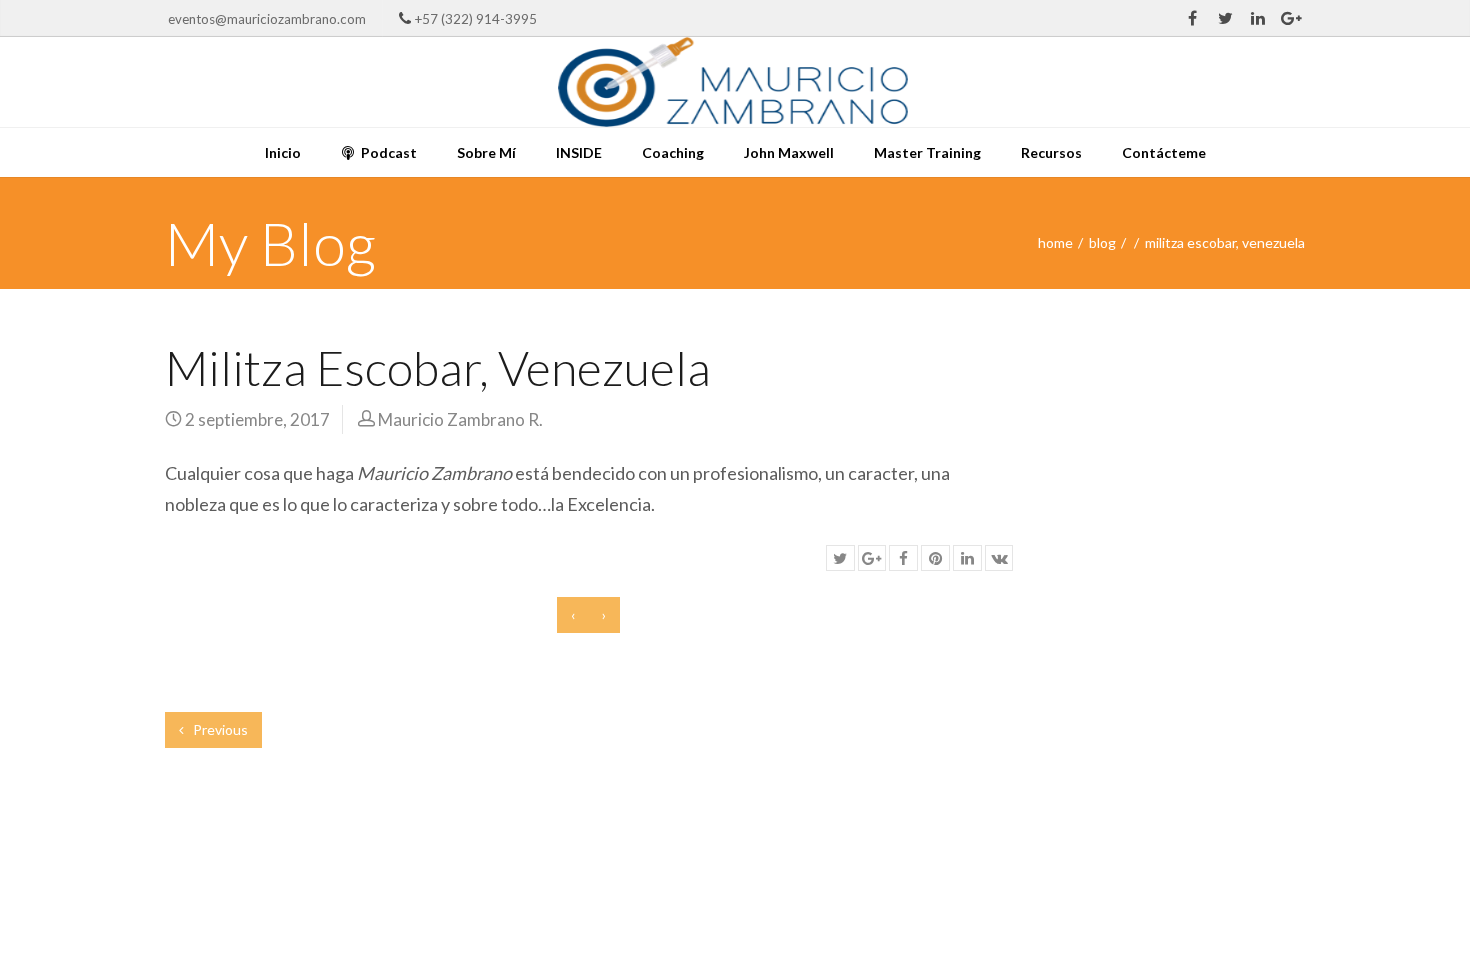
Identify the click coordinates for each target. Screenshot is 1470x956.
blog (1102, 242)
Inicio (283, 152)
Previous (219, 729)
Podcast (387, 152)
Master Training (927, 152)
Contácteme (1164, 152)
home (1055, 242)
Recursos (1051, 152)
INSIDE (579, 152)
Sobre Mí (486, 152)
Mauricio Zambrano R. (460, 419)
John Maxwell (789, 152)
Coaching (673, 152)
